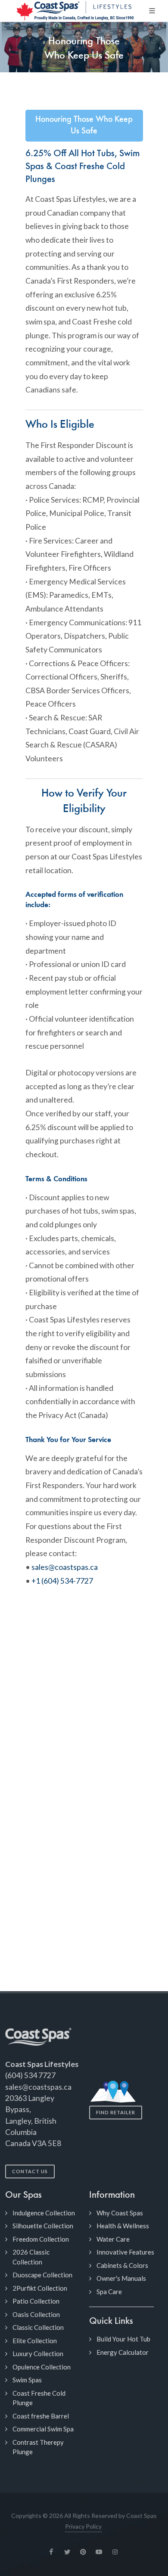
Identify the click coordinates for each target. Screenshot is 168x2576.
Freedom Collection (41, 2239)
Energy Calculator (123, 2352)
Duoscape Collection (42, 2275)
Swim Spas (27, 2380)
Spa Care (109, 2292)
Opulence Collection (42, 2367)
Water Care (113, 2239)
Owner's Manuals (121, 2278)
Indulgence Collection (44, 2213)
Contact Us (30, 2171)
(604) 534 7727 (30, 2075)
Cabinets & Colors (122, 2265)
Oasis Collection (36, 2314)
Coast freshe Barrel (41, 2416)
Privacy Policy (83, 2526)
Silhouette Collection (43, 2226)
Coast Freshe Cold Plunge (39, 2398)
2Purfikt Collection (40, 2288)
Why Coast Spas (120, 2213)
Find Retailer (116, 2112)
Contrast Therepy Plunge (38, 2447)
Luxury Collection (38, 2354)
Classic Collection (38, 2327)
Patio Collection (36, 2301)
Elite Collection (35, 2341)
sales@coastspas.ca (65, 1567)
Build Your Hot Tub (123, 2339)
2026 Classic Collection (31, 2257)
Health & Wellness (123, 2226)
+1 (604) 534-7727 (62, 1581)
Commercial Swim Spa (43, 2429)
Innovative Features (125, 2252)
